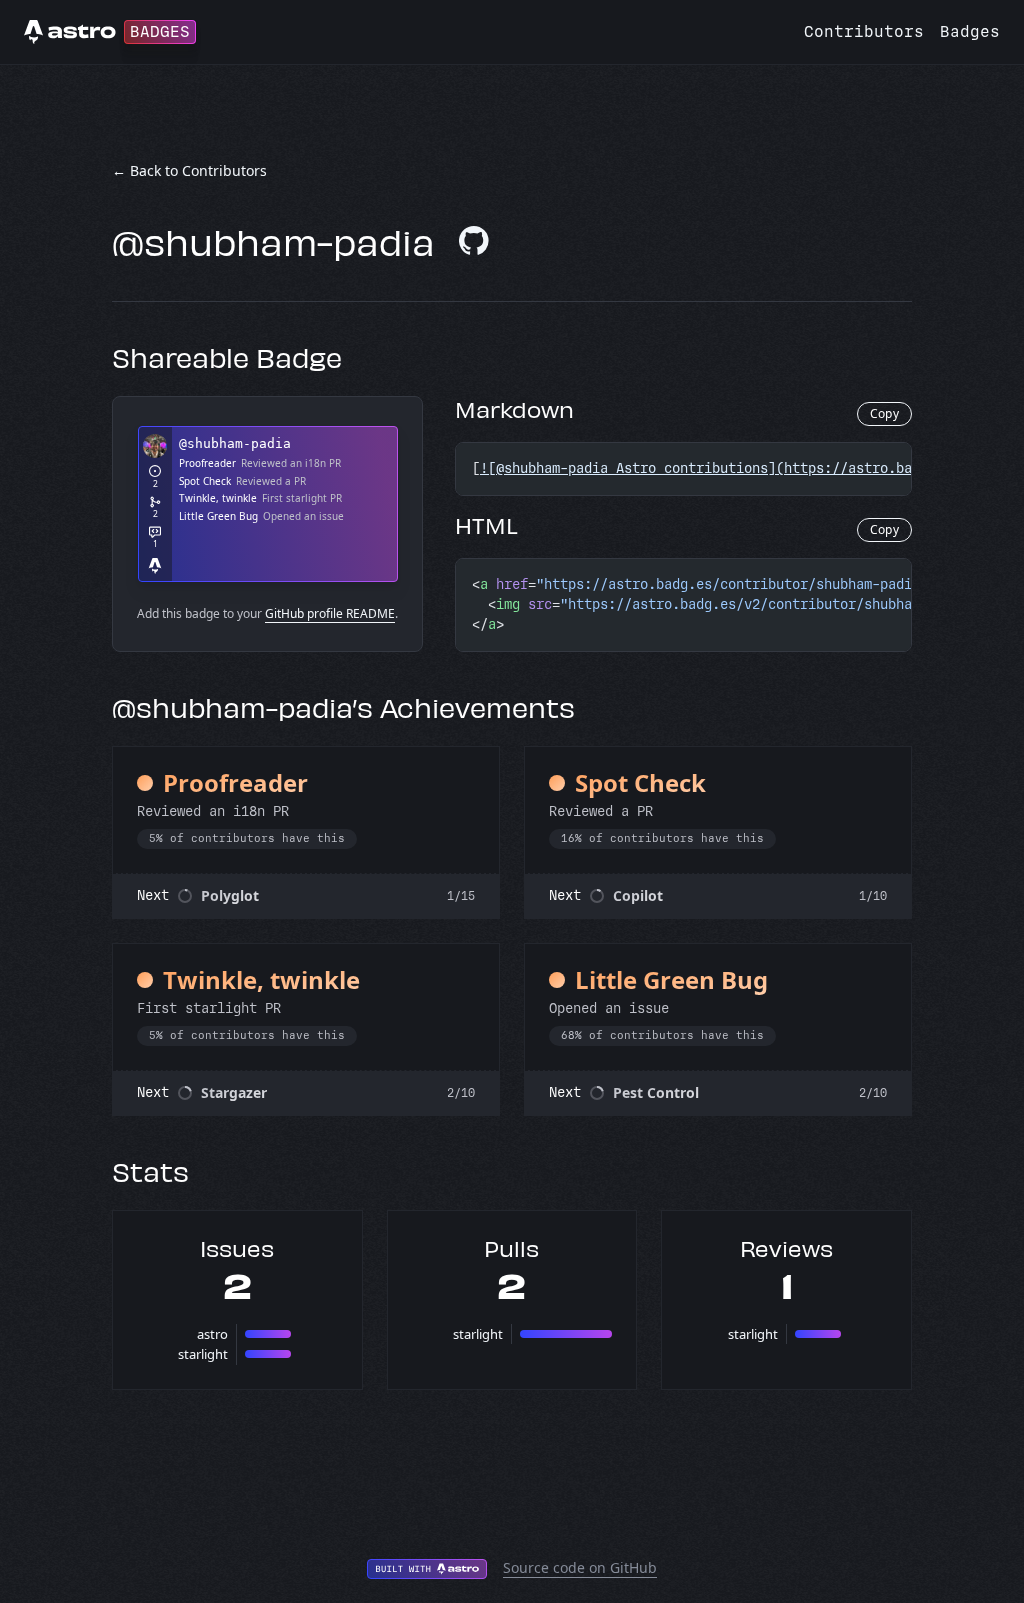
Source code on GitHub (580, 1567)
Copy (884, 413)
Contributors (864, 31)
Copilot (638, 895)
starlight (203, 1354)
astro (212, 1334)
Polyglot (230, 895)
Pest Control (656, 1092)
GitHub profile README (330, 613)
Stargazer (234, 1092)
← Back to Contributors (189, 170)
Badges (970, 31)
